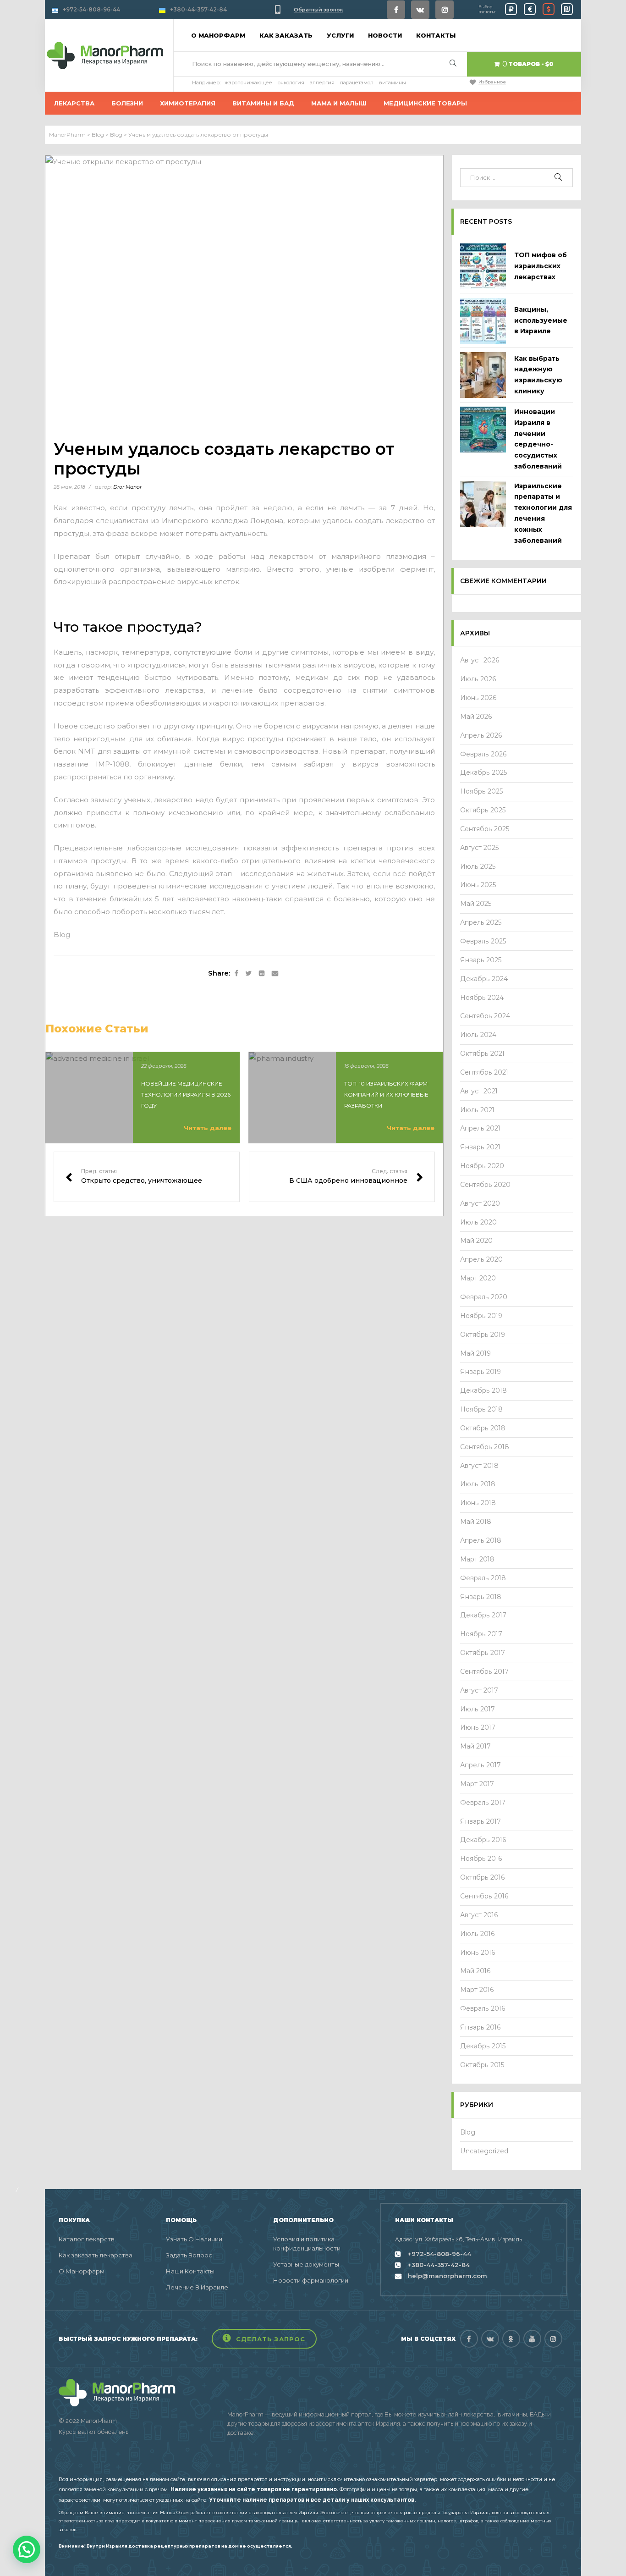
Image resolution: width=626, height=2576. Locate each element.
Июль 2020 (478, 1222)
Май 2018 (476, 1522)
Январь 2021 (480, 1147)
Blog (62, 935)
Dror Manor (127, 487)
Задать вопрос (189, 2255)
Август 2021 (479, 1091)
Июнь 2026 (478, 698)
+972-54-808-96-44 (91, 9)
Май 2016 (475, 1971)
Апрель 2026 (481, 735)
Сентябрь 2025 (485, 829)
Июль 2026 (478, 679)
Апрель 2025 (481, 922)
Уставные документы (306, 2264)
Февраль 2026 (483, 754)
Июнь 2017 (478, 1727)
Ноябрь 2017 (481, 1634)
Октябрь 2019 (483, 1335)
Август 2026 (480, 660)
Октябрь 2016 (483, 1877)
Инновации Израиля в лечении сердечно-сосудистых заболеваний (538, 439)
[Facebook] (396, 10)
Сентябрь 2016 (484, 1896)
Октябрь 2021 (482, 1054)
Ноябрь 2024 (482, 998)
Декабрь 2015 (483, 2046)
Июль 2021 (477, 1110)
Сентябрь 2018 (485, 1447)
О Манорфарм (82, 2271)
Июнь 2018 (478, 1503)
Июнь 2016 (478, 1953)
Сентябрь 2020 (485, 1185)
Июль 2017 (478, 1709)
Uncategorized (484, 2151)
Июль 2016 (478, 1934)
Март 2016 (477, 1990)
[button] (264, 2339)
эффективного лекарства (154, 690)
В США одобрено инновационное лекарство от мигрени (342, 1177)
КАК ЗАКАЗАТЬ (286, 35)
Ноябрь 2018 (481, 1409)
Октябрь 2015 (482, 2065)
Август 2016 (479, 1915)
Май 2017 (475, 1746)
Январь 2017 (480, 1821)
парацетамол (357, 83)
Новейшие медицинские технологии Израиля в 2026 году (186, 1095)
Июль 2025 (478, 866)
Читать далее (208, 1128)
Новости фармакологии (311, 2280)
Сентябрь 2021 (484, 1072)
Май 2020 (476, 1241)
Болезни (127, 103)
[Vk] (420, 10)
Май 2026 (476, 717)
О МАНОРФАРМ (218, 35)
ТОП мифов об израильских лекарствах (541, 266)
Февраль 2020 (484, 1297)
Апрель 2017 (480, 1765)
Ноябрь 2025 (482, 791)
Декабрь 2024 (484, 979)
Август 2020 (480, 1203)
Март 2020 (478, 1278)
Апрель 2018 (481, 1540)
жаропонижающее (248, 83)
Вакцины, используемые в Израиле (541, 320)
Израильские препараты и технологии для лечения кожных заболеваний (543, 513)
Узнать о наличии (194, 2239)
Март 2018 (477, 1559)
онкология (291, 83)
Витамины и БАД (263, 103)
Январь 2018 (481, 1597)
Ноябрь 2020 (482, 1166)
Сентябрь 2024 (485, 1016)
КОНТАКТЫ (436, 35)
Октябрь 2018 (483, 1428)
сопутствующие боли (213, 652)
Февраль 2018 (483, 1578)
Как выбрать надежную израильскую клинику (538, 375)
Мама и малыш (339, 103)
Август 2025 (480, 848)
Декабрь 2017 (483, 1615)
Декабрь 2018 (483, 1390)
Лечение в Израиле (197, 2287)
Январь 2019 (480, 1372)
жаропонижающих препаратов (267, 703)
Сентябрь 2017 (484, 1671)
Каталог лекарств (87, 2239)
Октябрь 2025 (483, 810)
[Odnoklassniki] (511, 2339)
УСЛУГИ (340, 35)
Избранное (492, 82)
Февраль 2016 (483, 2008)
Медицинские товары (425, 103)
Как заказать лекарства (96, 2255)
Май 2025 (476, 904)
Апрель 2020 (481, 1259)
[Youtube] (532, 2339)
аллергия (322, 83)
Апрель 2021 (480, 1128)
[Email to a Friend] (275, 974)
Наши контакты (190, 2271)
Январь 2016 (480, 2027)
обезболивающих (168, 703)
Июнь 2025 (478, 885)
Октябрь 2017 (483, 1653)
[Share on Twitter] (249, 974)
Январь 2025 (481, 960)
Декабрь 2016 (483, 1840)
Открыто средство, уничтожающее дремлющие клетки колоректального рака (147, 1177)
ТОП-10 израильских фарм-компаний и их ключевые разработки (387, 1095)
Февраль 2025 (483, 941)
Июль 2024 (478, 1035)
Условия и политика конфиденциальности (307, 2244)
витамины (393, 83)
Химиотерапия (188, 103)
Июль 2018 (478, 1484)
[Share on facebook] (236, 974)
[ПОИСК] (559, 178)
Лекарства (74, 103)
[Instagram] (445, 10)
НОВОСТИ (385, 35)
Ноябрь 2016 (481, 1859)
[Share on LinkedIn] (262, 974)
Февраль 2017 (483, 1803)
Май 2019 (475, 1353)
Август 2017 (479, 1690)
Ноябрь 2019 (481, 1316)
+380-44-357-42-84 (198, 9)
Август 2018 (479, 1466)
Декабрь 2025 (484, 772)
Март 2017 (477, 1784)
